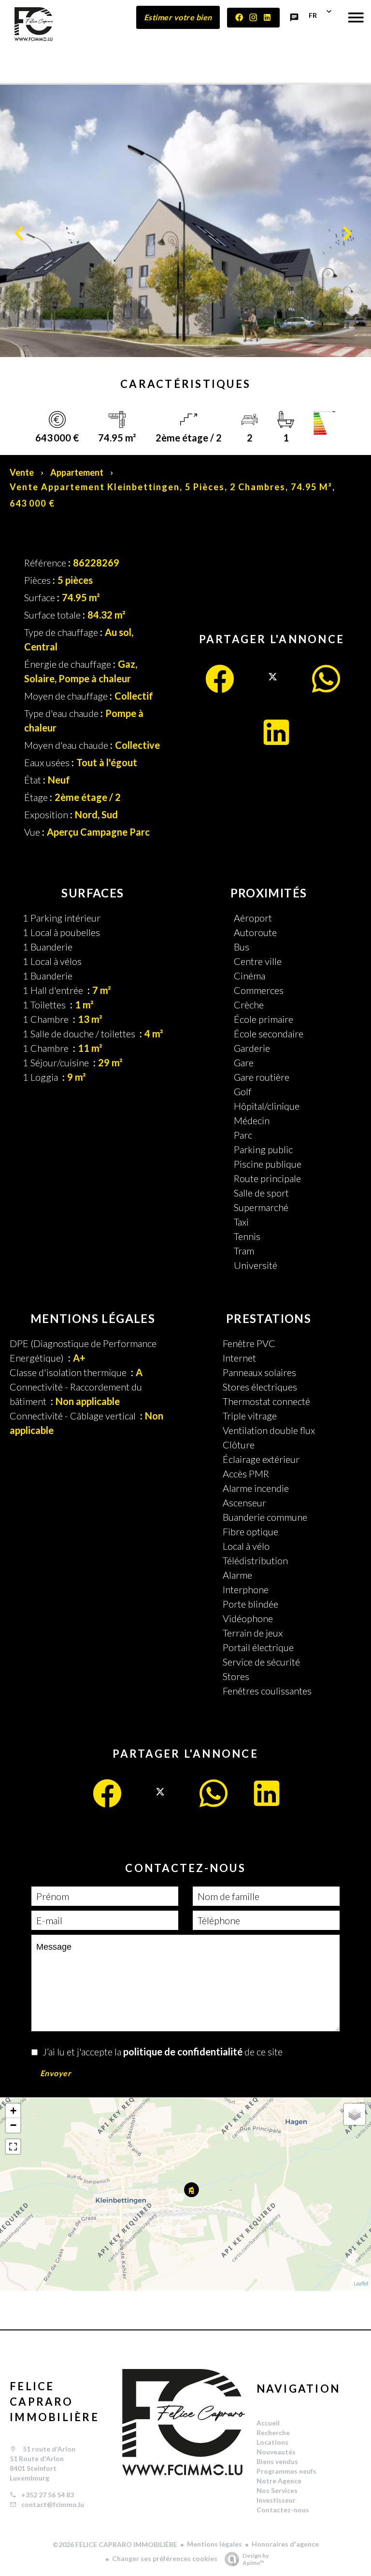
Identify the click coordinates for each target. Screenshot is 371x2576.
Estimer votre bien (178, 17)
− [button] (13, 2125)
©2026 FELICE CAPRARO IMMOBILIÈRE (115, 2544)
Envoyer (56, 2073)
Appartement (77, 472)
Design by (256, 2559)
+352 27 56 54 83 (48, 2495)
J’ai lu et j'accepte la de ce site (163, 2052)
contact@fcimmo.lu (53, 2504)
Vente (22, 472)
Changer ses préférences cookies (165, 2558)
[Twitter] (273, 687)
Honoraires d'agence (285, 2544)
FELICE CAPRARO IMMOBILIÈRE (54, 2402)
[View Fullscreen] (13, 2147)
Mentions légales (214, 2544)
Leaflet (361, 2283)
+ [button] (13, 2111)
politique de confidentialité (183, 2052)
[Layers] (355, 2114)
